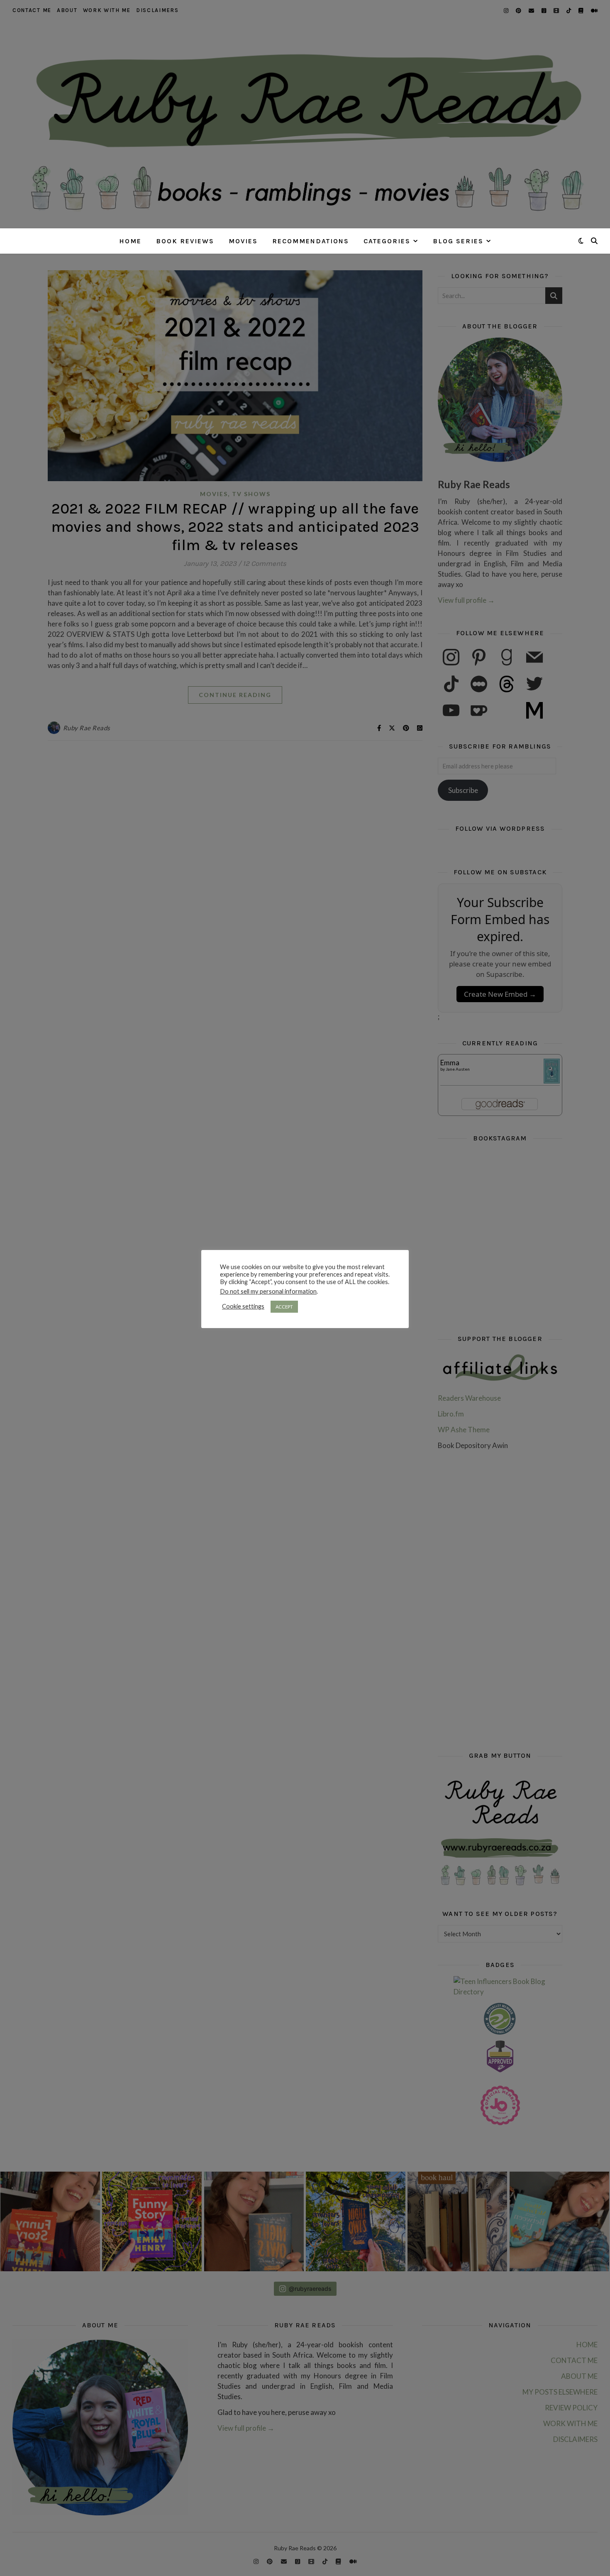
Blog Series (458, 241)
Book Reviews (185, 241)
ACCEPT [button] (284, 1307)
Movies (243, 241)
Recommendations (311, 241)
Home (130, 241)
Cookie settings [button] (243, 1306)
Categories (387, 241)
